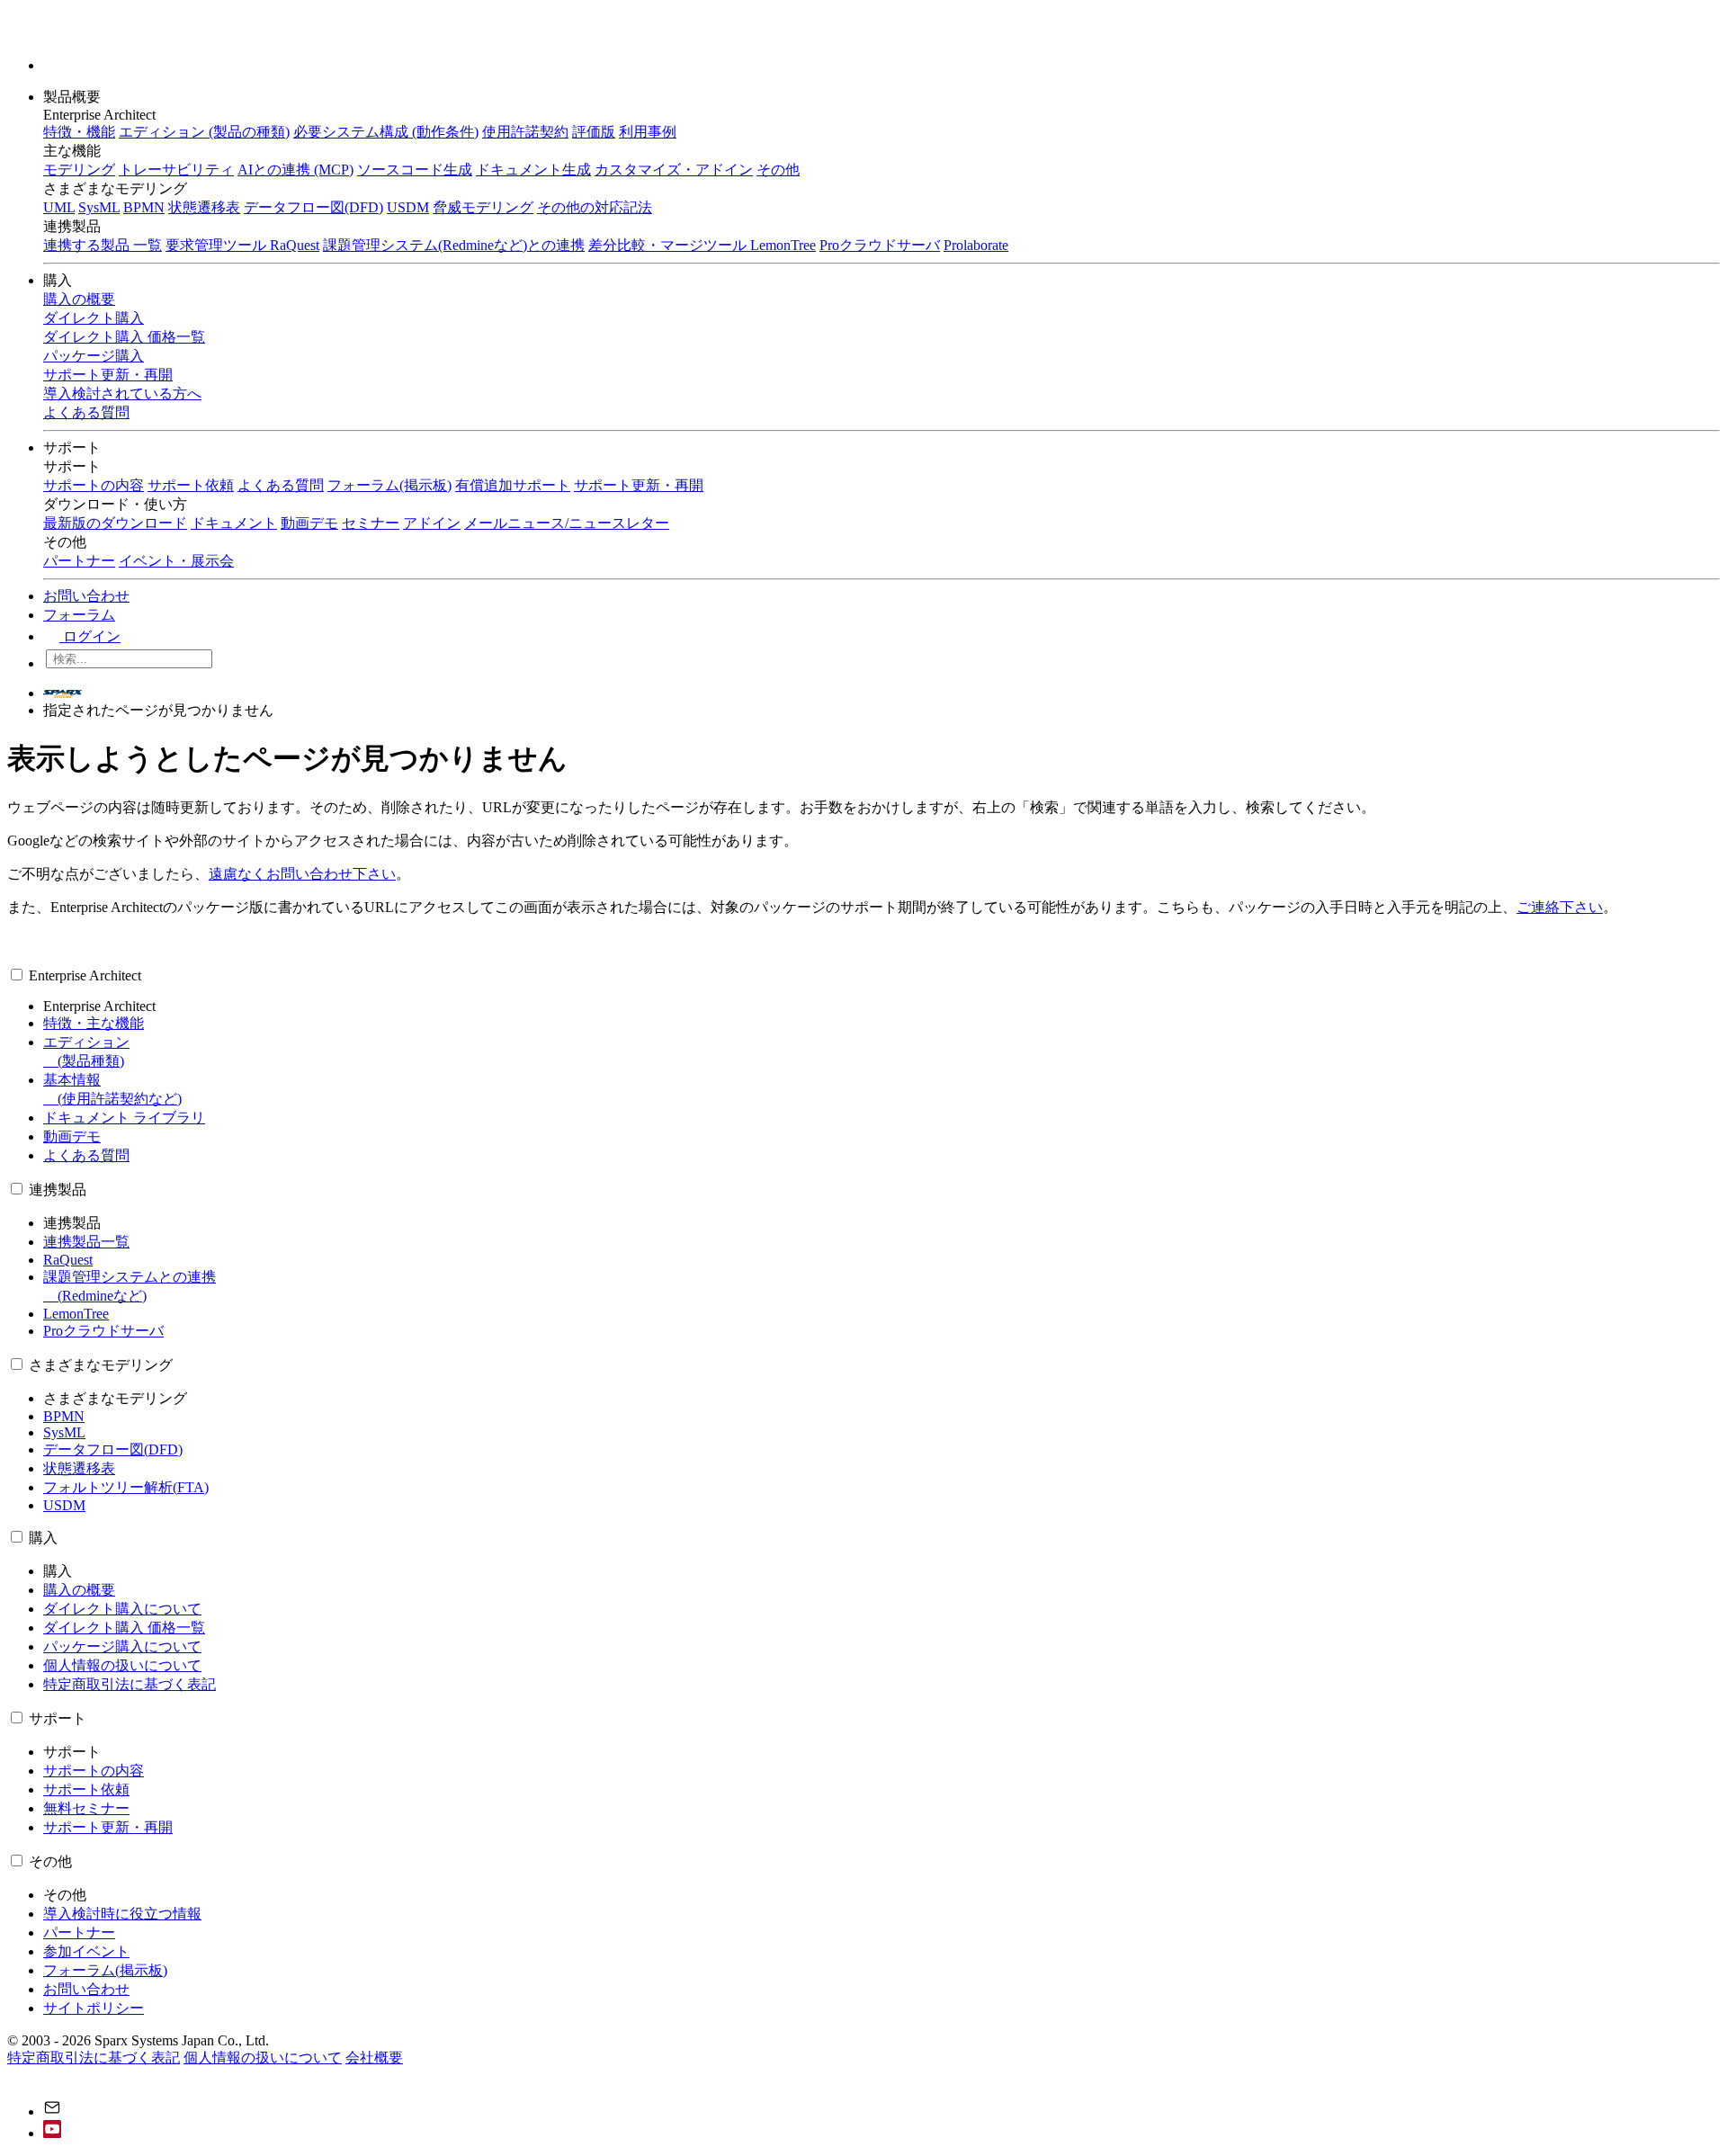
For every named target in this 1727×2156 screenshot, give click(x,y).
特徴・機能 (79, 132)
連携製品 (58, 1190)
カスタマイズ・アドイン (674, 170)
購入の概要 (79, 1590)
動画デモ (309, 523)
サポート (74, 447)
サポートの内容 (94, 485)
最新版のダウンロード (115, 523)
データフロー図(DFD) (313, 207)
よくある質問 (281, 485)
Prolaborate (976, 245)
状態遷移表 (204, 207)
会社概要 (374, 2058)
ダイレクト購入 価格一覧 (124, 1628)
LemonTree (76, 1314)
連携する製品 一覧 (103, 245)
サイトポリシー (94, 2008)
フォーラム (79, 615)
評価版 (594, 132)
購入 (59, 280)
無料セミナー (86, 1808)
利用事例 (648, 132)
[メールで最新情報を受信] (52, 2111)
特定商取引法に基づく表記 (130, 1684)
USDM (408, 207)
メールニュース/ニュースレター (567, 523)
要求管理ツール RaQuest (242, 245)
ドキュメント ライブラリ (124, 1118)
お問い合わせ (86, 596)
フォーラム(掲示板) (389, 485)
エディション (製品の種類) (204, 132)
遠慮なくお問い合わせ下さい (302, 874)
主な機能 (72, 151)
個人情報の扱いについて (122, 1665)
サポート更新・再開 (639, 485)
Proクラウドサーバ (880, 245)
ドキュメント (234, 523)
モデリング (79, 170)
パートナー (79, 561)
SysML (99, 207)
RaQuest (68, 1260)
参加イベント (86, 1951)
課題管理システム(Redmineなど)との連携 (454, 245)
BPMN (144, 207)
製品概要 (74, 97)
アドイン (432, 523)
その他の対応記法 (595, 207)
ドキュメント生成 (533, 170)
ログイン (90, 636)
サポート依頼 (191, 485)
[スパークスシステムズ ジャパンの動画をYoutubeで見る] (52, 2133)
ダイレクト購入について (122, 1609)
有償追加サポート (513, 485)
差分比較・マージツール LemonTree (702, 245)
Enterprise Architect (85, 975)
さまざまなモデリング (101, 1365)
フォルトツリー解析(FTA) (126, 1487)
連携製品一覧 (86, 1242)
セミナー (371, 523)
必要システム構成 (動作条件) (386, 132)
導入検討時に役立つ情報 (122, 1914)
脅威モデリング (483, 207)
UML (59, 207)
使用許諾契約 (525, 132)
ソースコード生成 (415, 170)
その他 (778, 170)
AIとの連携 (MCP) (295, 170)
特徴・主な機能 (94, 1023)
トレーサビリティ (176, 170)
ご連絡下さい (1560, 907)
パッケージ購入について (122, 1646)
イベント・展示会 (176, 561)
